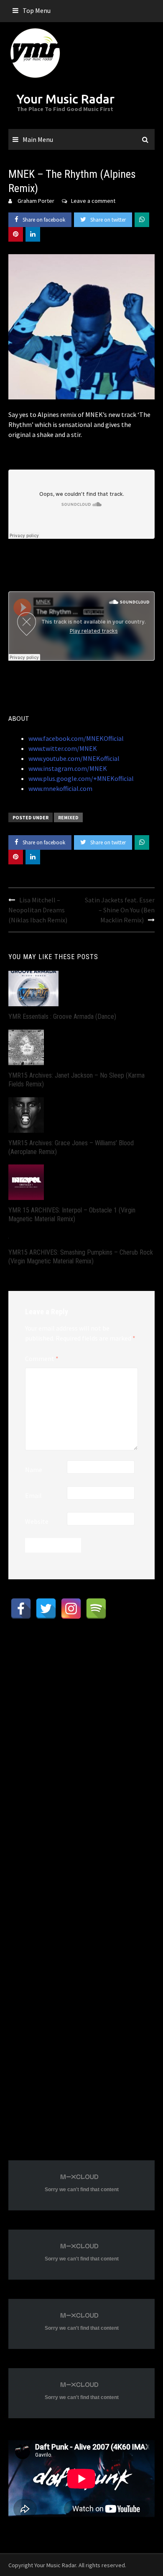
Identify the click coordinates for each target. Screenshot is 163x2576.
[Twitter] (46, 1609)
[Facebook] (21, 1609)
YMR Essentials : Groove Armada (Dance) (62, 1017)
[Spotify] (96, 1609)
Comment (42, 1359)
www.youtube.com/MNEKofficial (74, 758)
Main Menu (38, 139)
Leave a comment (93, 201)
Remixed (68, 817)
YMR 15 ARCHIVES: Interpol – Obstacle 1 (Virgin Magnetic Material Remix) (72, 1215)
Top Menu (37, 10)
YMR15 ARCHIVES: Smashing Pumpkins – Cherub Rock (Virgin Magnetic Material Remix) (81, 1257)
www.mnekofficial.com (60, 788)
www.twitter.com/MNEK (63, 748)
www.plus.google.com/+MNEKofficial (81, 778)
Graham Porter (36, 201)
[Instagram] (71, 1609)
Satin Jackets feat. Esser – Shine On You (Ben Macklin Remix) (120, 910)
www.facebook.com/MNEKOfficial (76, 738)
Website (37, 1521)
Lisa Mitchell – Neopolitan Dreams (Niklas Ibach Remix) (38, 910)
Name (34, 1470)
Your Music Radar (66, 99)
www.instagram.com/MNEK (68, 768)
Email (33, 1495)
